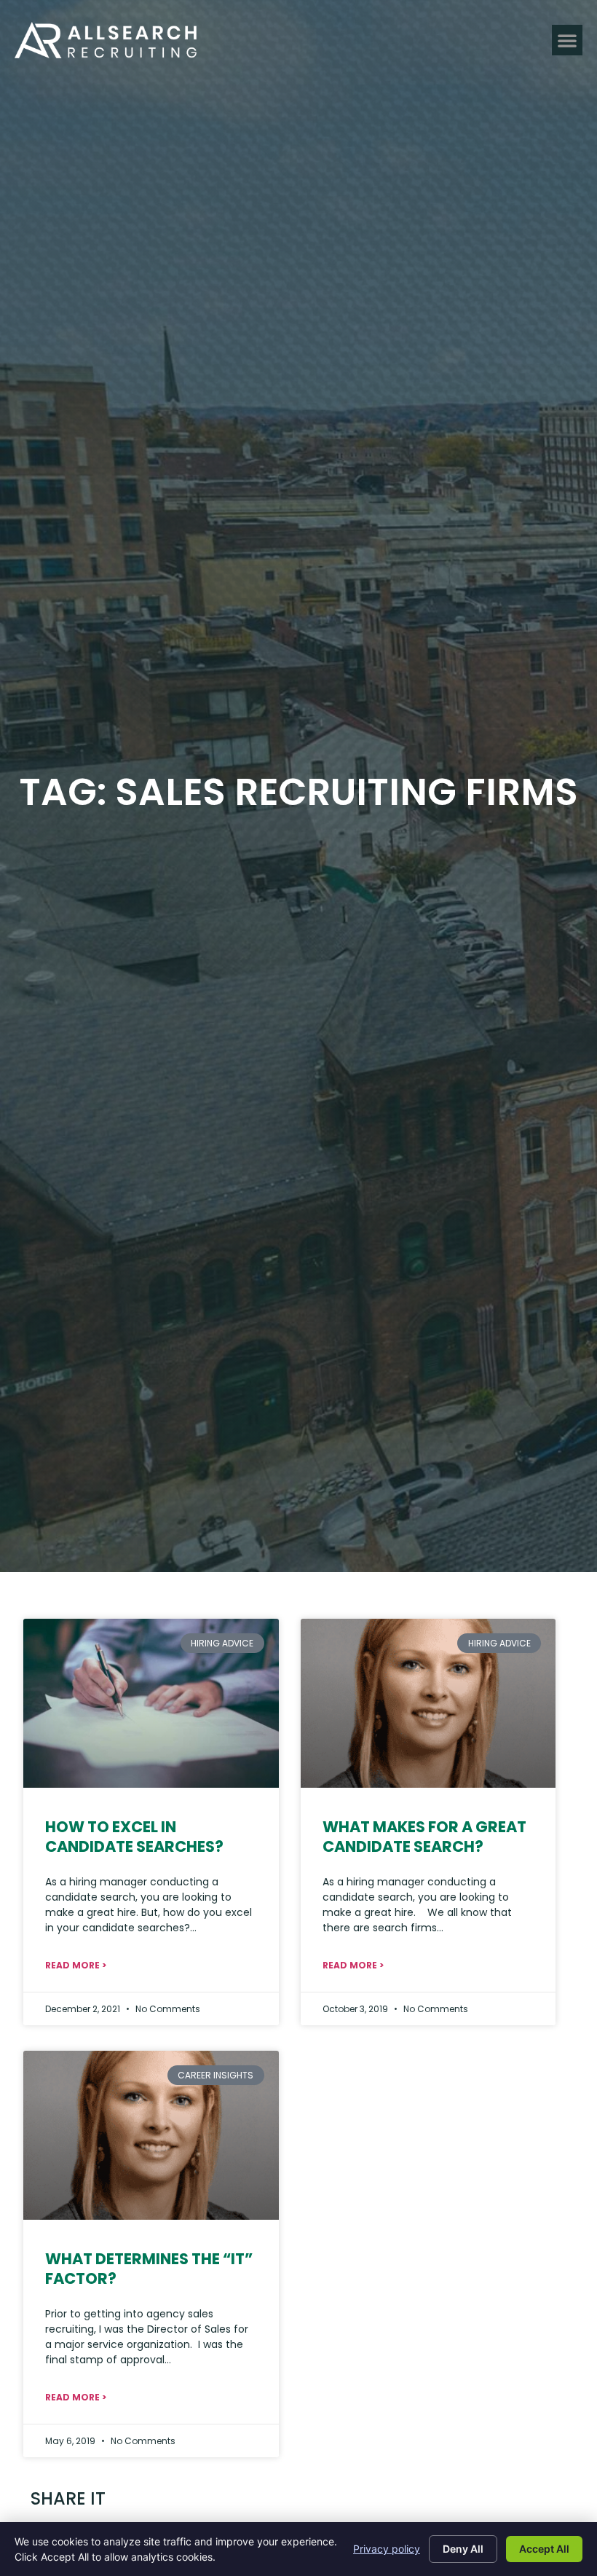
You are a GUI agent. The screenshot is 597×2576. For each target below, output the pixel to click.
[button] (567, 40)
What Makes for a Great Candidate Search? (424, 1837)
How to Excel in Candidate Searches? (134, 1837)
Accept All (544, 2549)
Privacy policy (387, 2549)
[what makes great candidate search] (428, 1703)
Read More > (76, 1965)
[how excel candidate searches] (151, 1703)
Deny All (463, 2549)
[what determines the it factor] (151, 2135)
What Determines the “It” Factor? (149, 2269)
